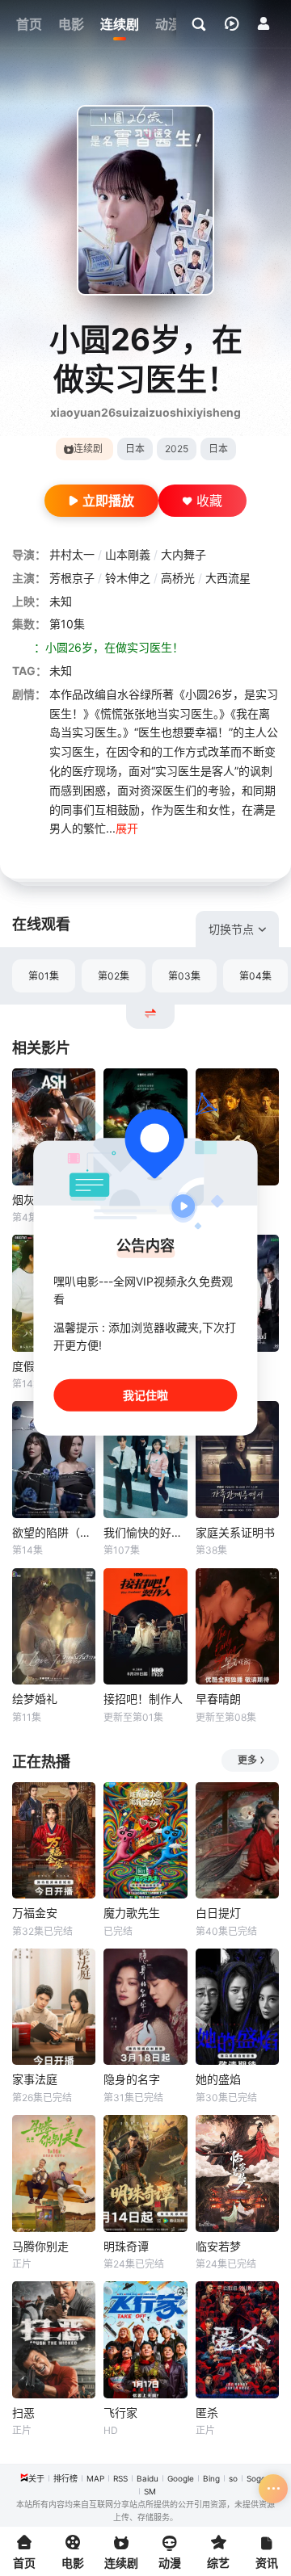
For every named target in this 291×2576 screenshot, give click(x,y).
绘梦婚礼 (35, 1699)
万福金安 (35, 1913)
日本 (135, 449)
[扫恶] (54, 2340)
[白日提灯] (237, 1841)
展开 (127, 828)
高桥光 (178, 578)
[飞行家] (145, 2340)
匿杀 (207, 2412)
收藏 (209, 501)
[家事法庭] (54, 2007)
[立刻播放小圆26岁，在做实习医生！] (145, 200)
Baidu (148, 2478)
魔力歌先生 (132, 1913)
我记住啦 (145, 1394)
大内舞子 (183, 554)
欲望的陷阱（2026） (54, 1532)
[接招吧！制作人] (145, 1627)
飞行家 (120, 2412)
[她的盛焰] (237, 2007)
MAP (95, 2478)
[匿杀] (237, 2340)
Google (181, 2478)
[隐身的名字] (145, 2007)
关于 (36, 2478)
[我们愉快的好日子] (145, 1460)
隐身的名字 (132, 2079)
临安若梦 (218, 2246)
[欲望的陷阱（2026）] (54, 1460)
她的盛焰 (218, 2079)
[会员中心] (264, 23)
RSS (120, 2478)
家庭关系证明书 (235, 1532)
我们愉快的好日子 (145, 1532)
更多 (247, 1760)
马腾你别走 (40, 2246)
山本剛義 (128, 554)
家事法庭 (35, 2079)
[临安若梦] (237, 2173)
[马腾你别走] (54, 2173)
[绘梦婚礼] (54, 1627)
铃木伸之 (128, 578)
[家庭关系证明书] (237, 1460)
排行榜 (65, 2478)
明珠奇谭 (126, 2246)
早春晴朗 (218, 1699)
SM (150, 2491)
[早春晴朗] (237, 1627)
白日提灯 (218, 1913)
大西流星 (228, 578)
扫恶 (23, 2412)
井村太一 (72, 554)
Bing (211, 2478)
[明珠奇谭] (145, 2173)
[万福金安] (54, 1841)
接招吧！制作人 (143, 1699)
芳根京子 (72, 578)
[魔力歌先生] (145, 1841)
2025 (177, 449)
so (233, 2478)
